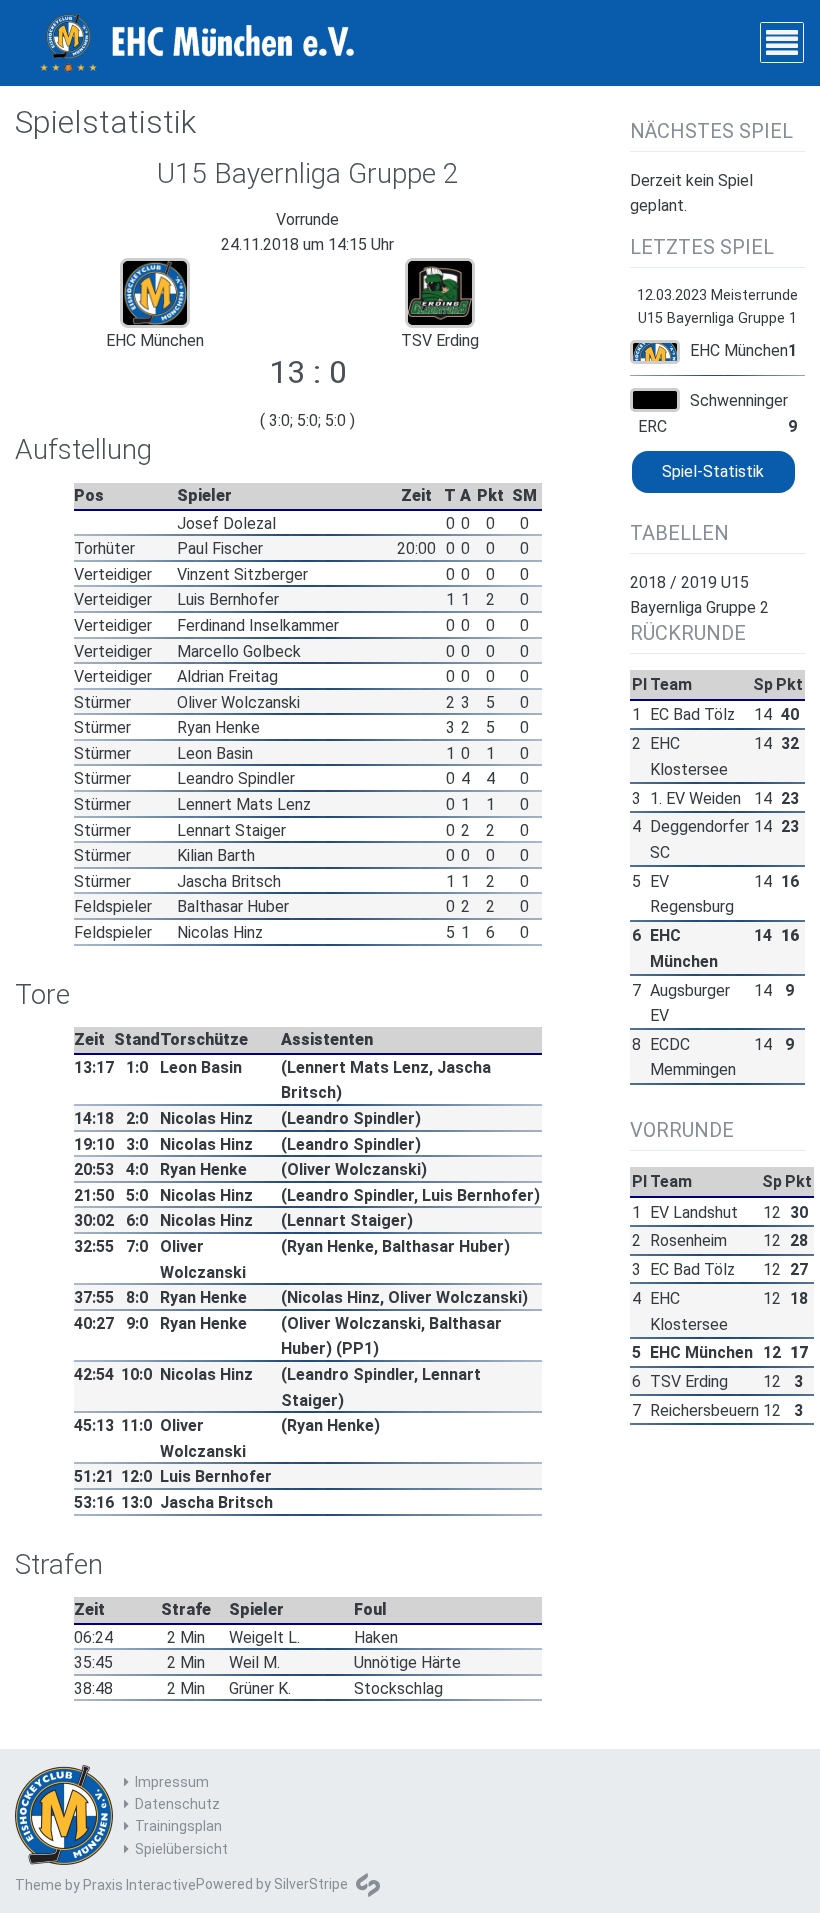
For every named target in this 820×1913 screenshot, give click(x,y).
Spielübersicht (181, 1849)
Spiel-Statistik (713, 471)
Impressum (172, 1782)
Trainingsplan (178, 1826)
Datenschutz (177, 1804)
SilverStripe (311, 1884)
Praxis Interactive (139, 1885)
